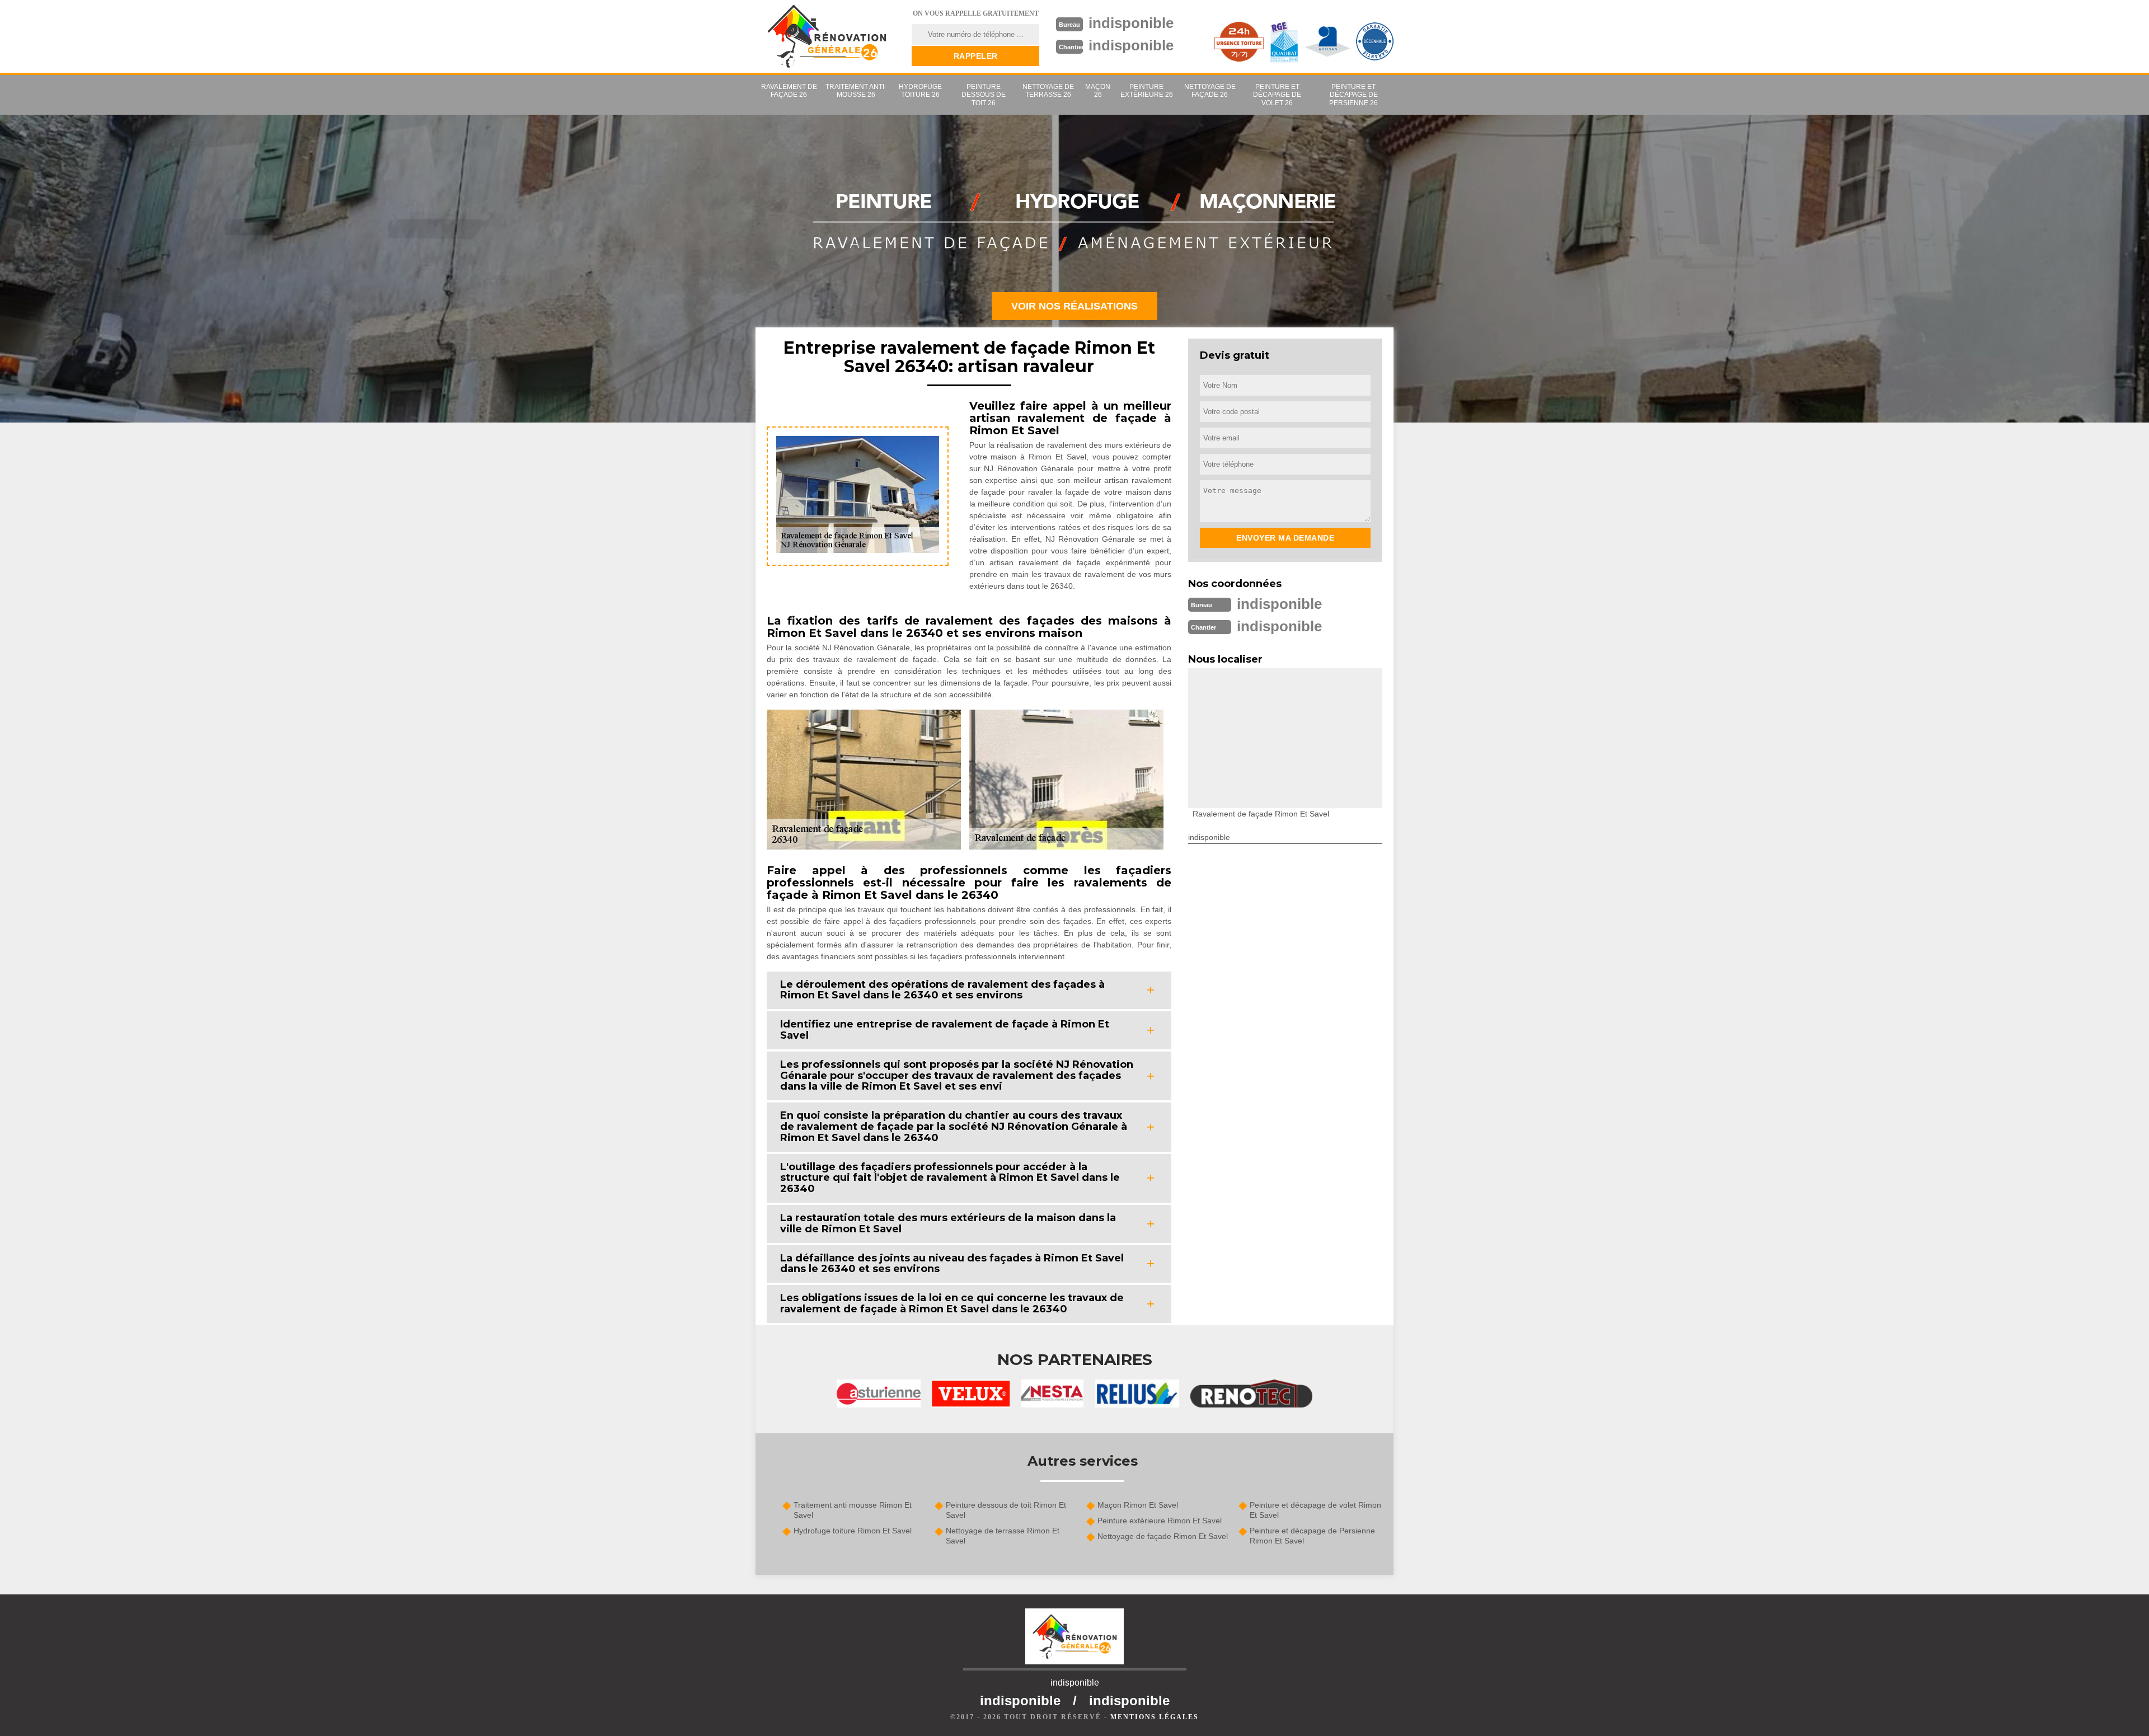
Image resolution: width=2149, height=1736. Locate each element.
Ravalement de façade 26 (789, 91)
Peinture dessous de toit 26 (984, 95)
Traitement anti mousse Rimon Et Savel (853, 1510)
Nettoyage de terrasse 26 (1048, 91)
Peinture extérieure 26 (1147, 91)
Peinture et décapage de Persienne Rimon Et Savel (1312, 1536)
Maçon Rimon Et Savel (1138, 1505)
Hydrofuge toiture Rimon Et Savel (853, 1531)
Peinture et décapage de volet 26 (1277, 95)
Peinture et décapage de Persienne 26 (1353, 95)
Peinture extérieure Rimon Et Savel (1160, 1521)
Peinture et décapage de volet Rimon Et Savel (1315, 1510)
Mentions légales (1155, 1717)
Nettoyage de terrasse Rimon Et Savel (1003, 1536)
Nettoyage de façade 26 (1210, 91)
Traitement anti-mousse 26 (856, 91)
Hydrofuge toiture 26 (920, 91)
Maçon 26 (1098, 91)
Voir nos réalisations (1074, 306)
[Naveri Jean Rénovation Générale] (827, 36)
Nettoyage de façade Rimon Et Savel (1163, 1536)
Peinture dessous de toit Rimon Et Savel (1006, 1510)
